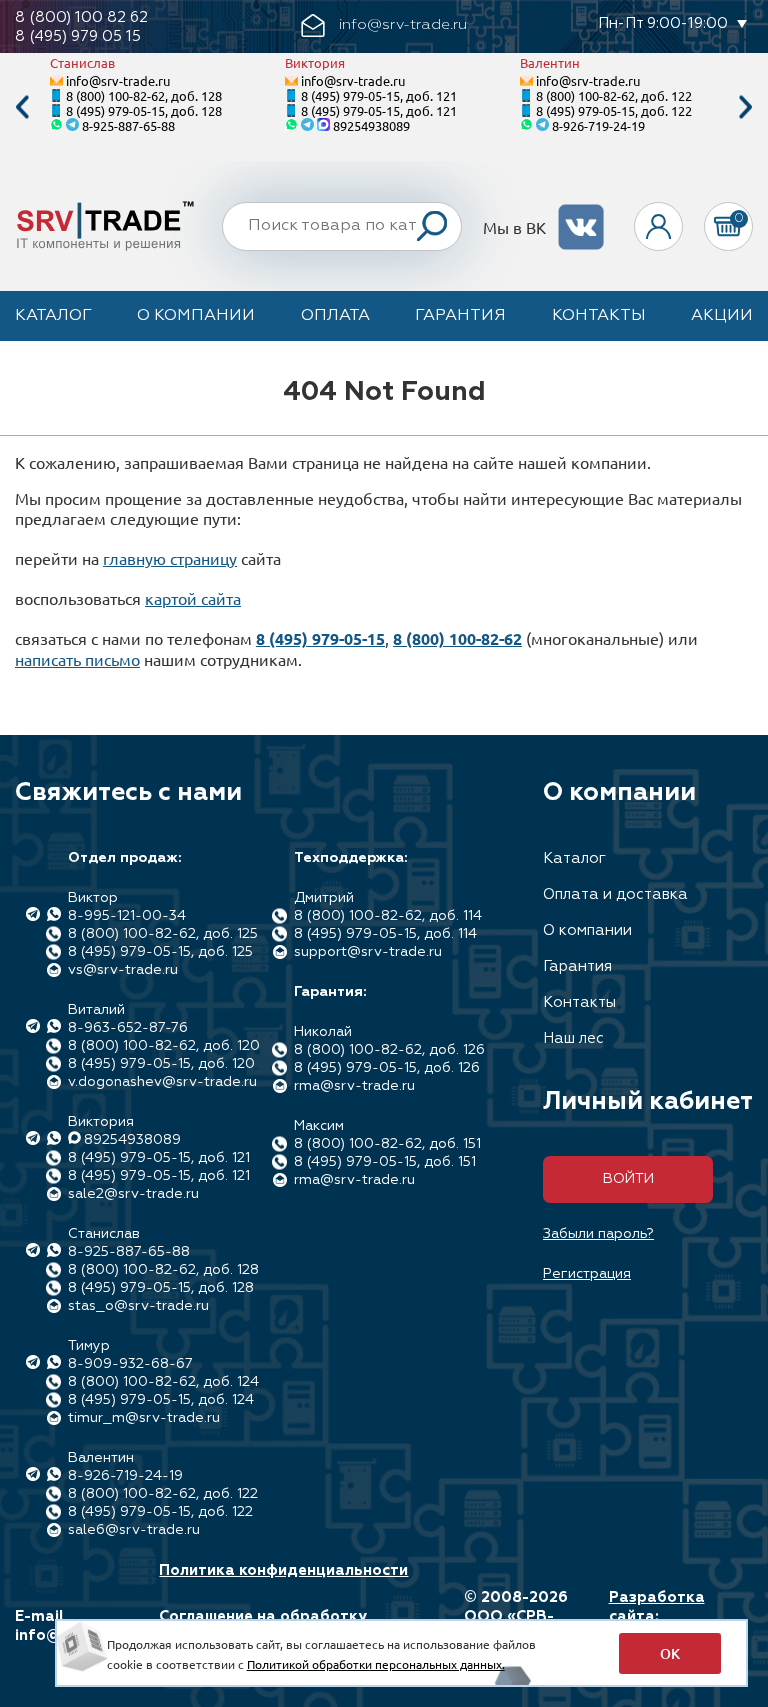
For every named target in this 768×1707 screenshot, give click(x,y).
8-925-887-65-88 (128, 125)
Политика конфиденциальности (283, 1570)
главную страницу (170, 558)
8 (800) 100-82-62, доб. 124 (163, 1382)
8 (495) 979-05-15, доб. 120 (161, 1064)
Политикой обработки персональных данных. (376, 1664)
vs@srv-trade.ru (123, 970)
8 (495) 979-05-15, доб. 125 (160, 952)
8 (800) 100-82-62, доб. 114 (388, 916)
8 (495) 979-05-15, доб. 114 (385, 934)
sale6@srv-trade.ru (134, 1530)
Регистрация (587, 1274)
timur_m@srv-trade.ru (144, 1418)
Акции (722, 316)
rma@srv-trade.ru (354, 1086)
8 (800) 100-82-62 (457, 638)
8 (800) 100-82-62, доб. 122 (614, 95)
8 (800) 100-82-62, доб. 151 (387, 1144)
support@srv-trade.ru (368, 952)
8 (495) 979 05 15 (78, 36)
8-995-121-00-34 (127, 916)
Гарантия (460, 316)
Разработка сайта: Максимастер (661, 1616)
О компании (196, 316)
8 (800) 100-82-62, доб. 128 (144, 95)
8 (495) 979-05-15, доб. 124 (161, 1400)
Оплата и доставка (615, 894)
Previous (22, 107)
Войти (628, 1179)
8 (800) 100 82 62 (81, 17)
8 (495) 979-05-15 (320, 638)
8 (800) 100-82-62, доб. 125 (163, 934)
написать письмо (77, 659)
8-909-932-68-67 (130, 1364)
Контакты (599, 316)
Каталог (53, 316)
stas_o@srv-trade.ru (138, 1306)
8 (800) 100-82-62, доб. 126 (389, 1050)
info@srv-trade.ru (118, 80)
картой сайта (193, 598)
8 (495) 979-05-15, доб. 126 (387, 1068)
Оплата (335, 316)
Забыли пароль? (598, 1234)
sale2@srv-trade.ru (133, 1194)
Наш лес (573, 1038)
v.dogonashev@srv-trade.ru (162, 1082)
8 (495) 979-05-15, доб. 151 (385, 1162)
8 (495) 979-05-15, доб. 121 (379, 95)
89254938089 (371, 125)
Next (746, 107)
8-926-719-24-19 (598, 125)
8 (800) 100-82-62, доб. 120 (164, 1046)
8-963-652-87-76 (128, 1028)
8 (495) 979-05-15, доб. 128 (144, 110)
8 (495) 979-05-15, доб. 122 (614, 110)
